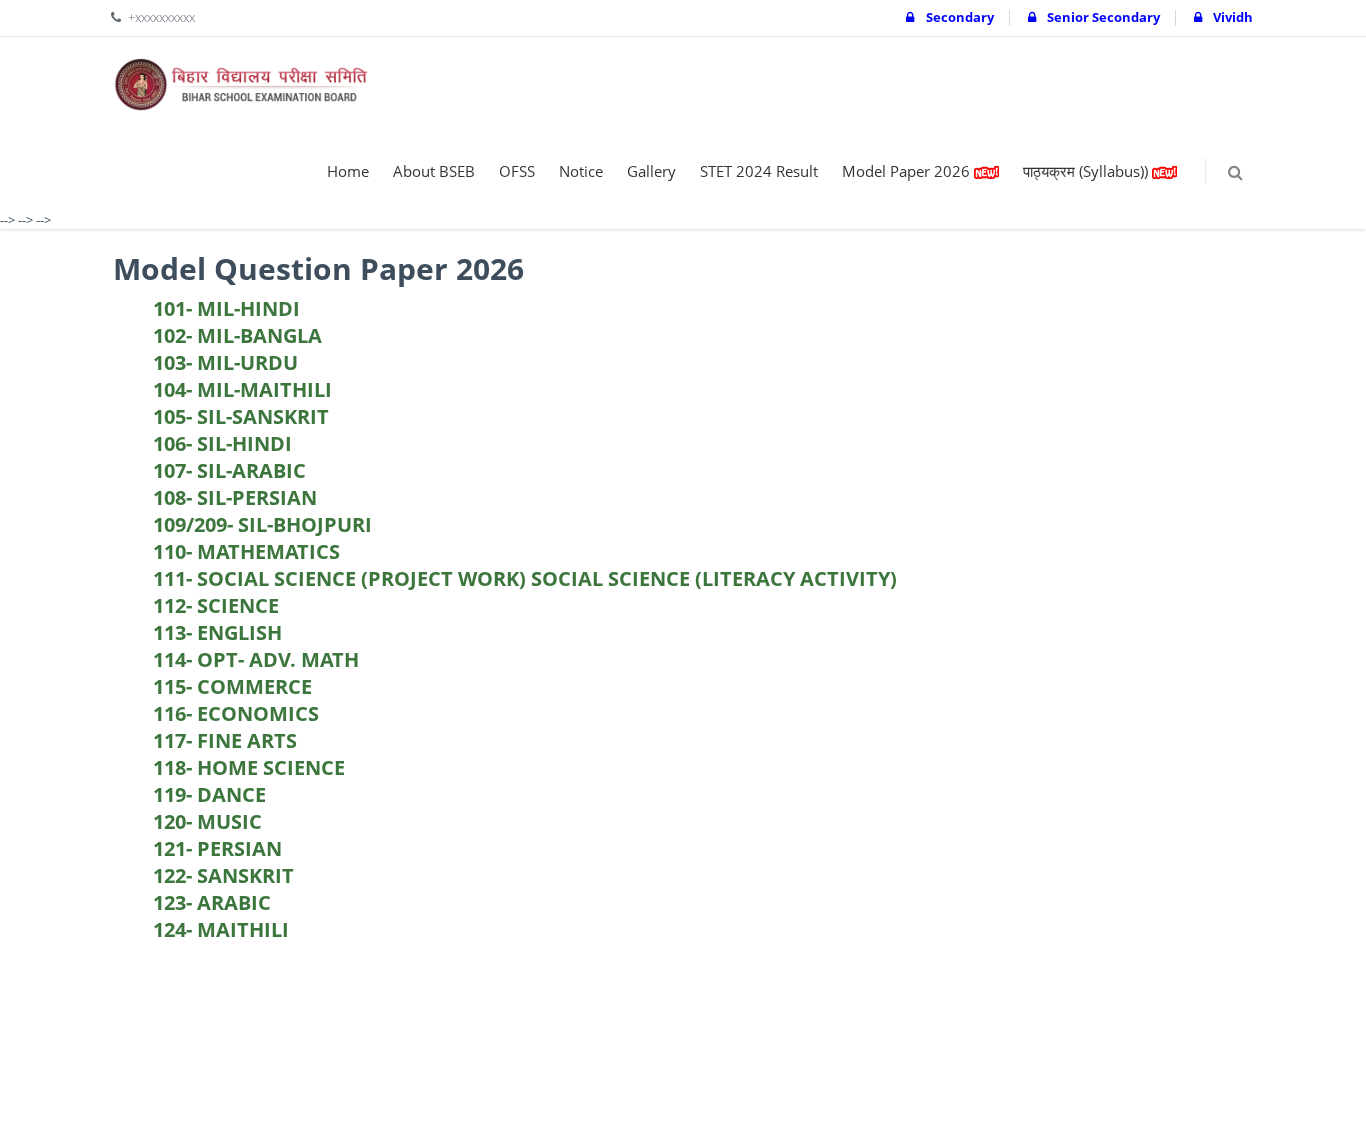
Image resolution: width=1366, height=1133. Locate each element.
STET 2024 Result (759, 171)
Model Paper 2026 (908, 171)
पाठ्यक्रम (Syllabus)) (1087, 171)
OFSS (517, 171)
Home (348, 171)
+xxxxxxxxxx (161, 17)
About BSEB (434, 171)
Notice (581, 171)
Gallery (651, 171)
